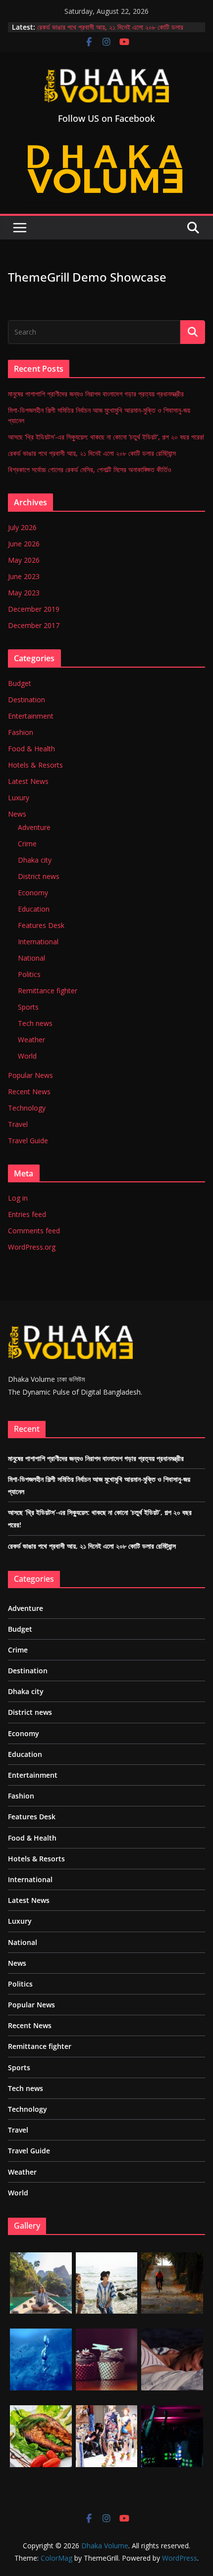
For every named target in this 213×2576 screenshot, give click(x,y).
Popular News (30, 1075)
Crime (27, 844)
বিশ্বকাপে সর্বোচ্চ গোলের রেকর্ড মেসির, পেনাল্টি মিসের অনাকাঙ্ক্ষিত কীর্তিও (90, 469)
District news (39, 876)
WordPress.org (32, 1247)
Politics (29, 974)
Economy (33, 893)
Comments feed (34, 1231)
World (27, 1056)
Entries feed (27, 1214)
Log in (18, 1198)
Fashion (21, 732)
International (38, 942)
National (31, 958)
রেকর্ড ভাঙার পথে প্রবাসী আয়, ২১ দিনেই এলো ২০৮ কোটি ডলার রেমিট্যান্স (92, 453)
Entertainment (31, 716)
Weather (31, 1040)
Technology (27, 1108)
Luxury (19, 798)
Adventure (34, 827)
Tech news (35, 1023)
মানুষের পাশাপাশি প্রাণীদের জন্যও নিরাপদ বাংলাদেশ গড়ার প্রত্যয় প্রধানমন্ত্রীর (96, 394)
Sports (28, 1007)
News (17, 814)
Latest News (28, 781)
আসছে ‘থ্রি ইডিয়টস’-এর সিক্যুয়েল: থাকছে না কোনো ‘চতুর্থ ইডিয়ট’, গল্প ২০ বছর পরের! (106, 437)
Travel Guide (28, 1141)
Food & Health (31, 749)
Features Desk (41, 925)
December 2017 (34, 625)
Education (34, 909)
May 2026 (24, 560)
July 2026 (22, 527)
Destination (27, 700)
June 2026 (24, 544)
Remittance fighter (48, 991)
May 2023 (24, 593)
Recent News (29, 1092)
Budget (20, 683)
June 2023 (24, 576)
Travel (18, 1124)
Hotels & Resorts (35, 765)
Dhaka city (35, 860)
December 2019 (34, 609)
